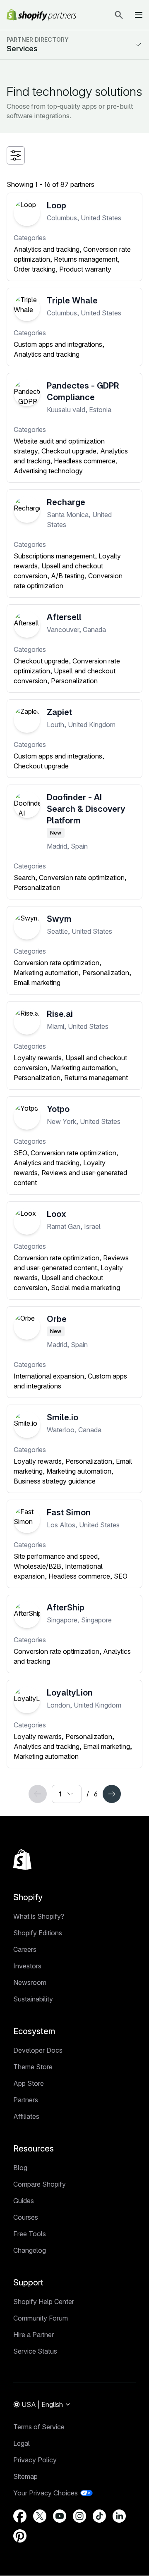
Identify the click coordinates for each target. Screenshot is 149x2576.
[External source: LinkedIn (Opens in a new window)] (119, 2516)
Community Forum (41, 2318)
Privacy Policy (35, 2460)
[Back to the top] (22, 1860)
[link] (38, 1794)
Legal (22, 2443)
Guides (24, 2201)
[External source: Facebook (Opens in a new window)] (20, 2516)
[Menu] (139, 15)
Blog (20, 2168)
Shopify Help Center (44, 2302)
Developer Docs (38, 2050)
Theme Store (33, 2067)
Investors (27, 1966)
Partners (26, 2100)
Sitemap (25, 2476)
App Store (29, 2083)
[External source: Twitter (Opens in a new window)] (40, 2516)
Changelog (30, 2250)
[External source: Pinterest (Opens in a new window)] (20, 2536)
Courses (26, 2217)
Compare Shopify (40, 2184)
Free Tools (30, 2234)
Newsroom (30, 1982)
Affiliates (26, 2116)
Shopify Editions (38, 1933)
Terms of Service (39, 2427)
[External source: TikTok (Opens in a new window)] (99, 2516)
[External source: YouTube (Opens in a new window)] (60, 2516)
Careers (25, 1949)
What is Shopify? (39, 1916)
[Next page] (112, 1794)
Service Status (35, 2351)
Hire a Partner (34, 2335)
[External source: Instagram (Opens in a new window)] (79, 2516)
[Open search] (119, 15)
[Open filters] (16, 155)
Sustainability (33, 1999)
